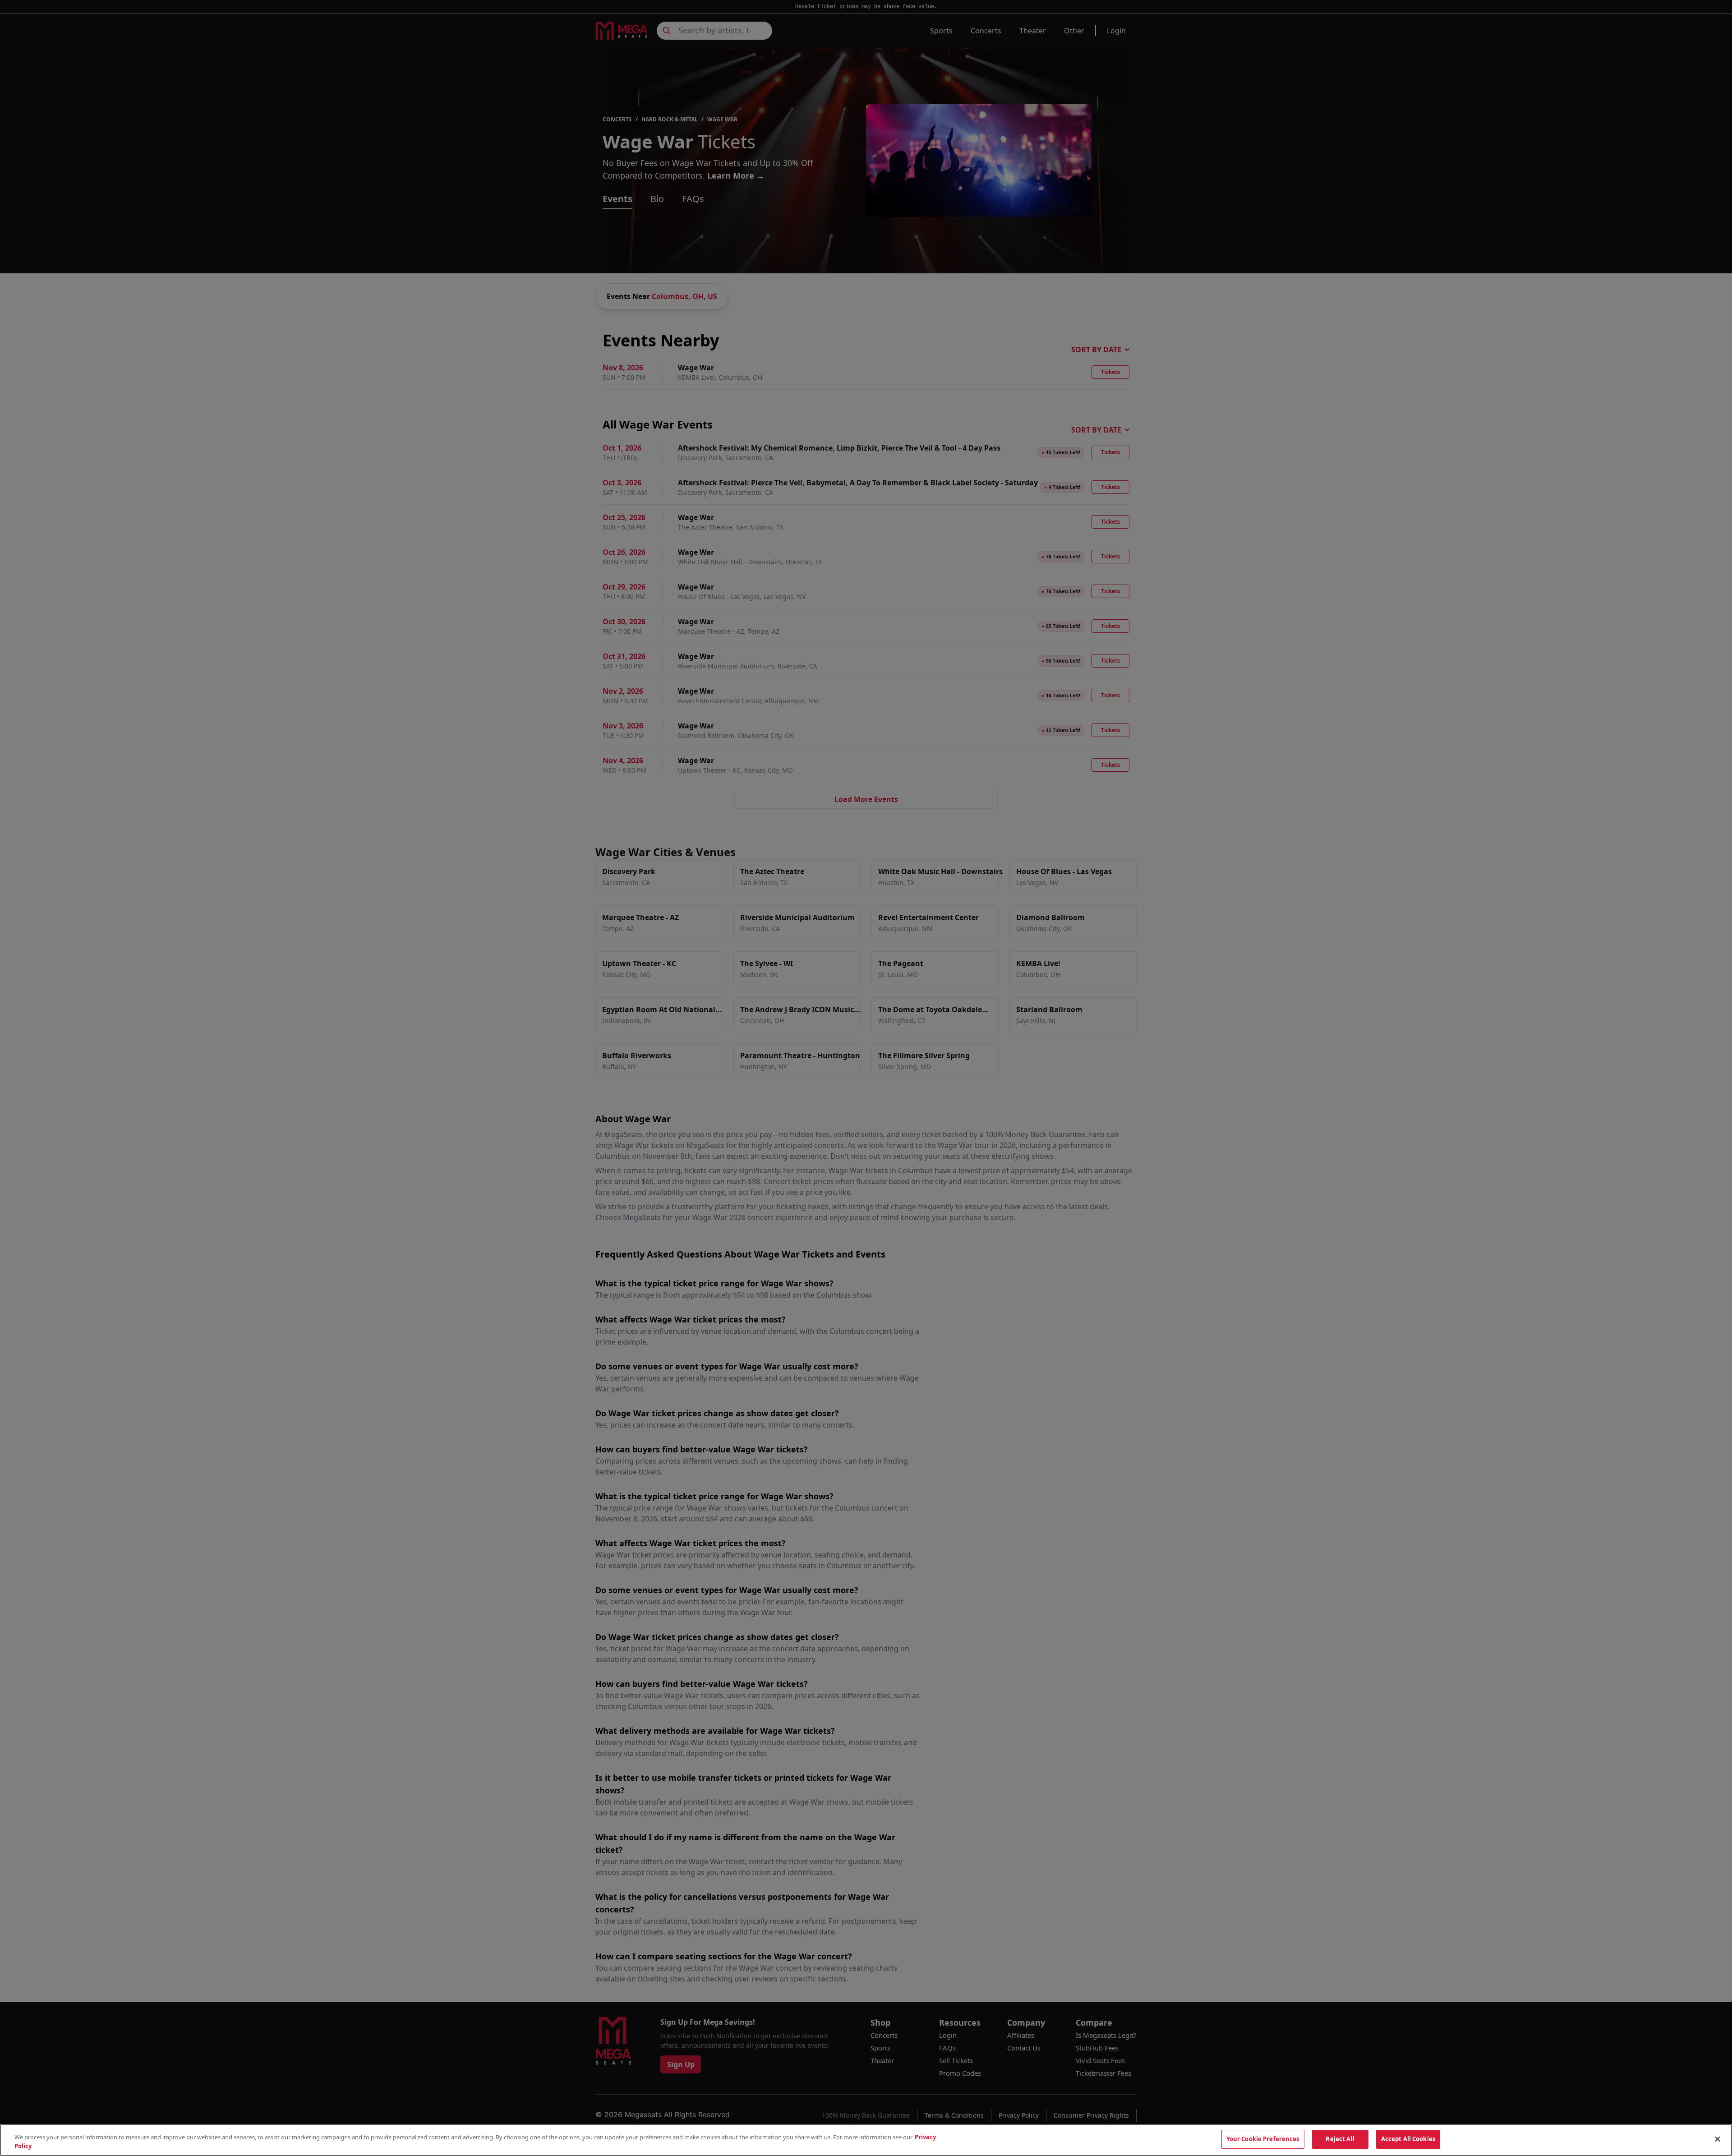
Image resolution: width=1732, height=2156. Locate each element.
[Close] (1718, 2139)
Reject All (1340, 2139)
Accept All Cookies (1408, 2139)
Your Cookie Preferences (1263, 2139)
